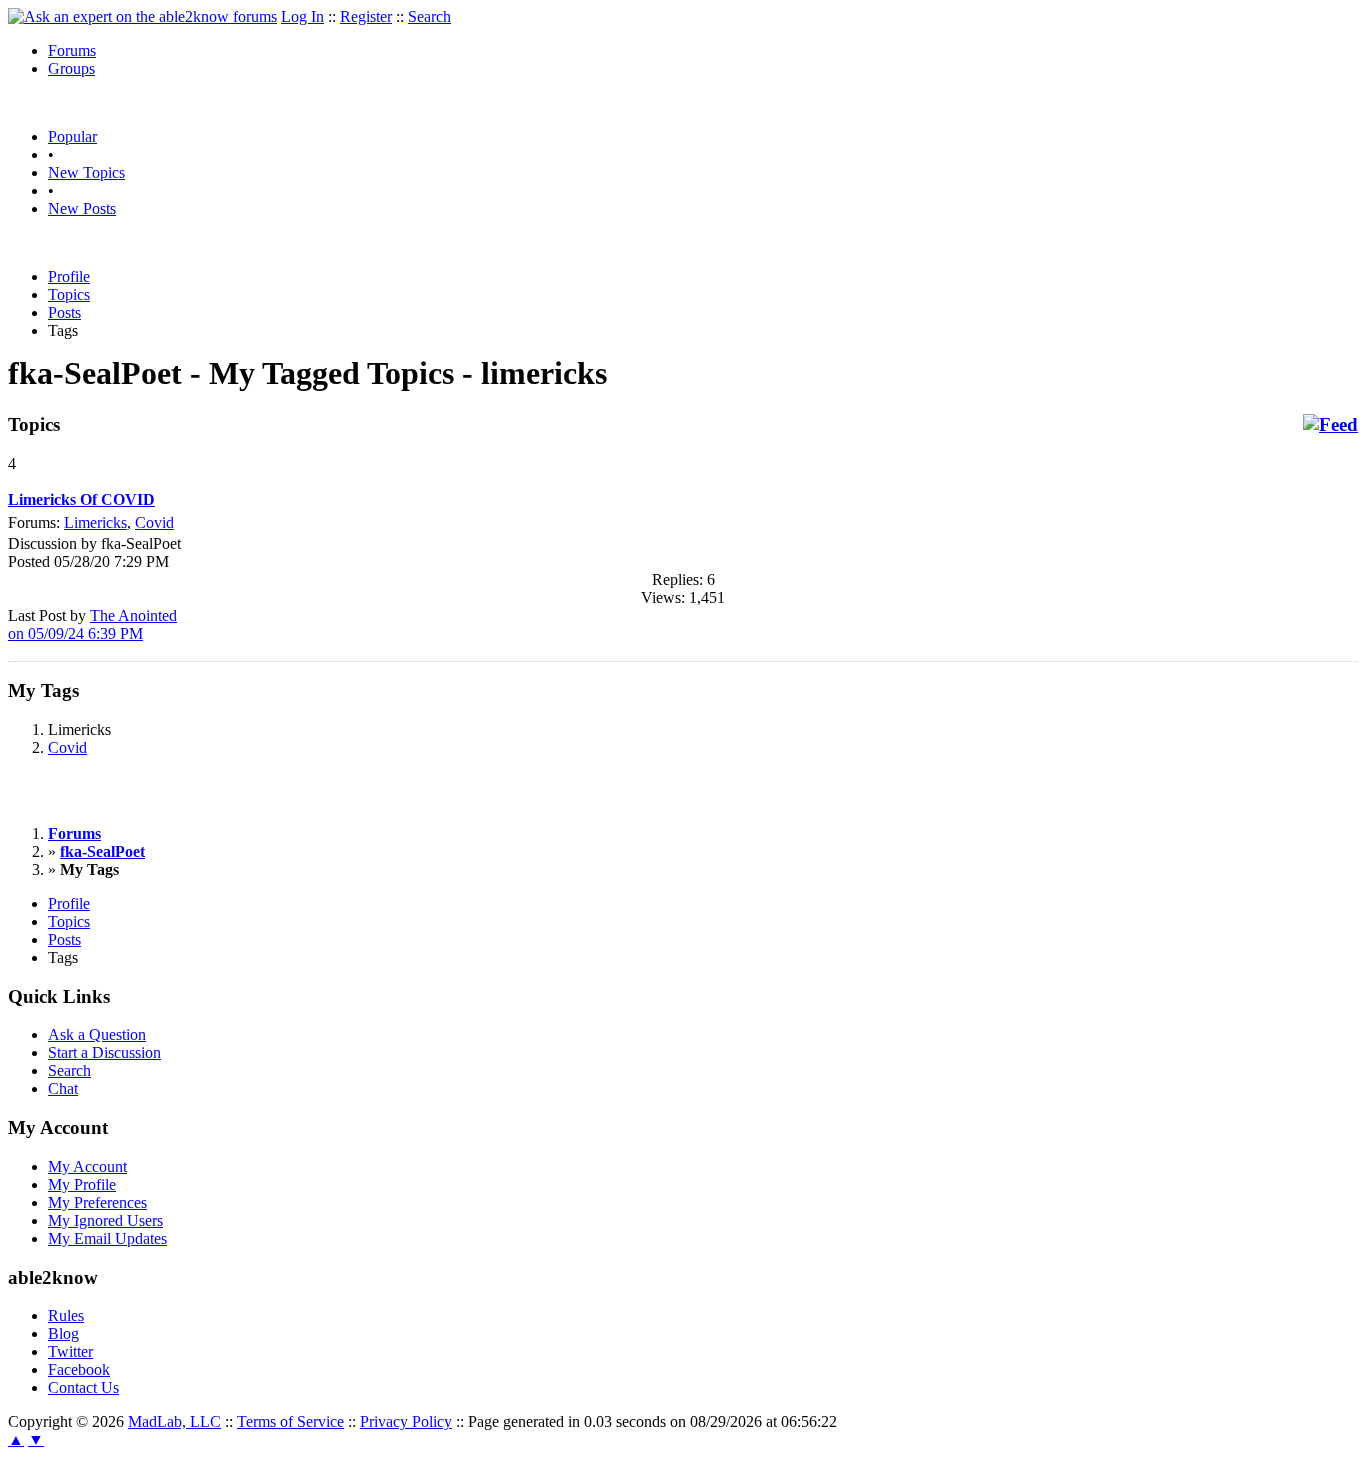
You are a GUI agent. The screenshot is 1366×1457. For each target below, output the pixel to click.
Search (429, 16)
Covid (154, 522)
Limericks (95, 522)
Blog (63, 1333)
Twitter (70, 1351)
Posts (64, 312)
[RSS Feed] (1330, 425)
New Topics (86, 172)
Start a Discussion (104, 1052)
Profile (69, 276)
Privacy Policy (406, 1421)
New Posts (82, 208)
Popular (72, 136)
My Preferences (97, 1202)
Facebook (79, 1369)
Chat (63, 1088)
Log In (302, 16)
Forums (72, 50)
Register (366, 16)
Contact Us (83, 1387)
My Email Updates (107, 1238)
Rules (66, 1315)
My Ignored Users (105, 1220)
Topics (69, 294)
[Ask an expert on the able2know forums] (142, 16)
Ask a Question (97, 1034)
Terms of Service (290, 1421)
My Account (87, 1166)
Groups (71, 68)
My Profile (82, 1184)
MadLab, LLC (174, 1421)
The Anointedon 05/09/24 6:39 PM (92, 624)
